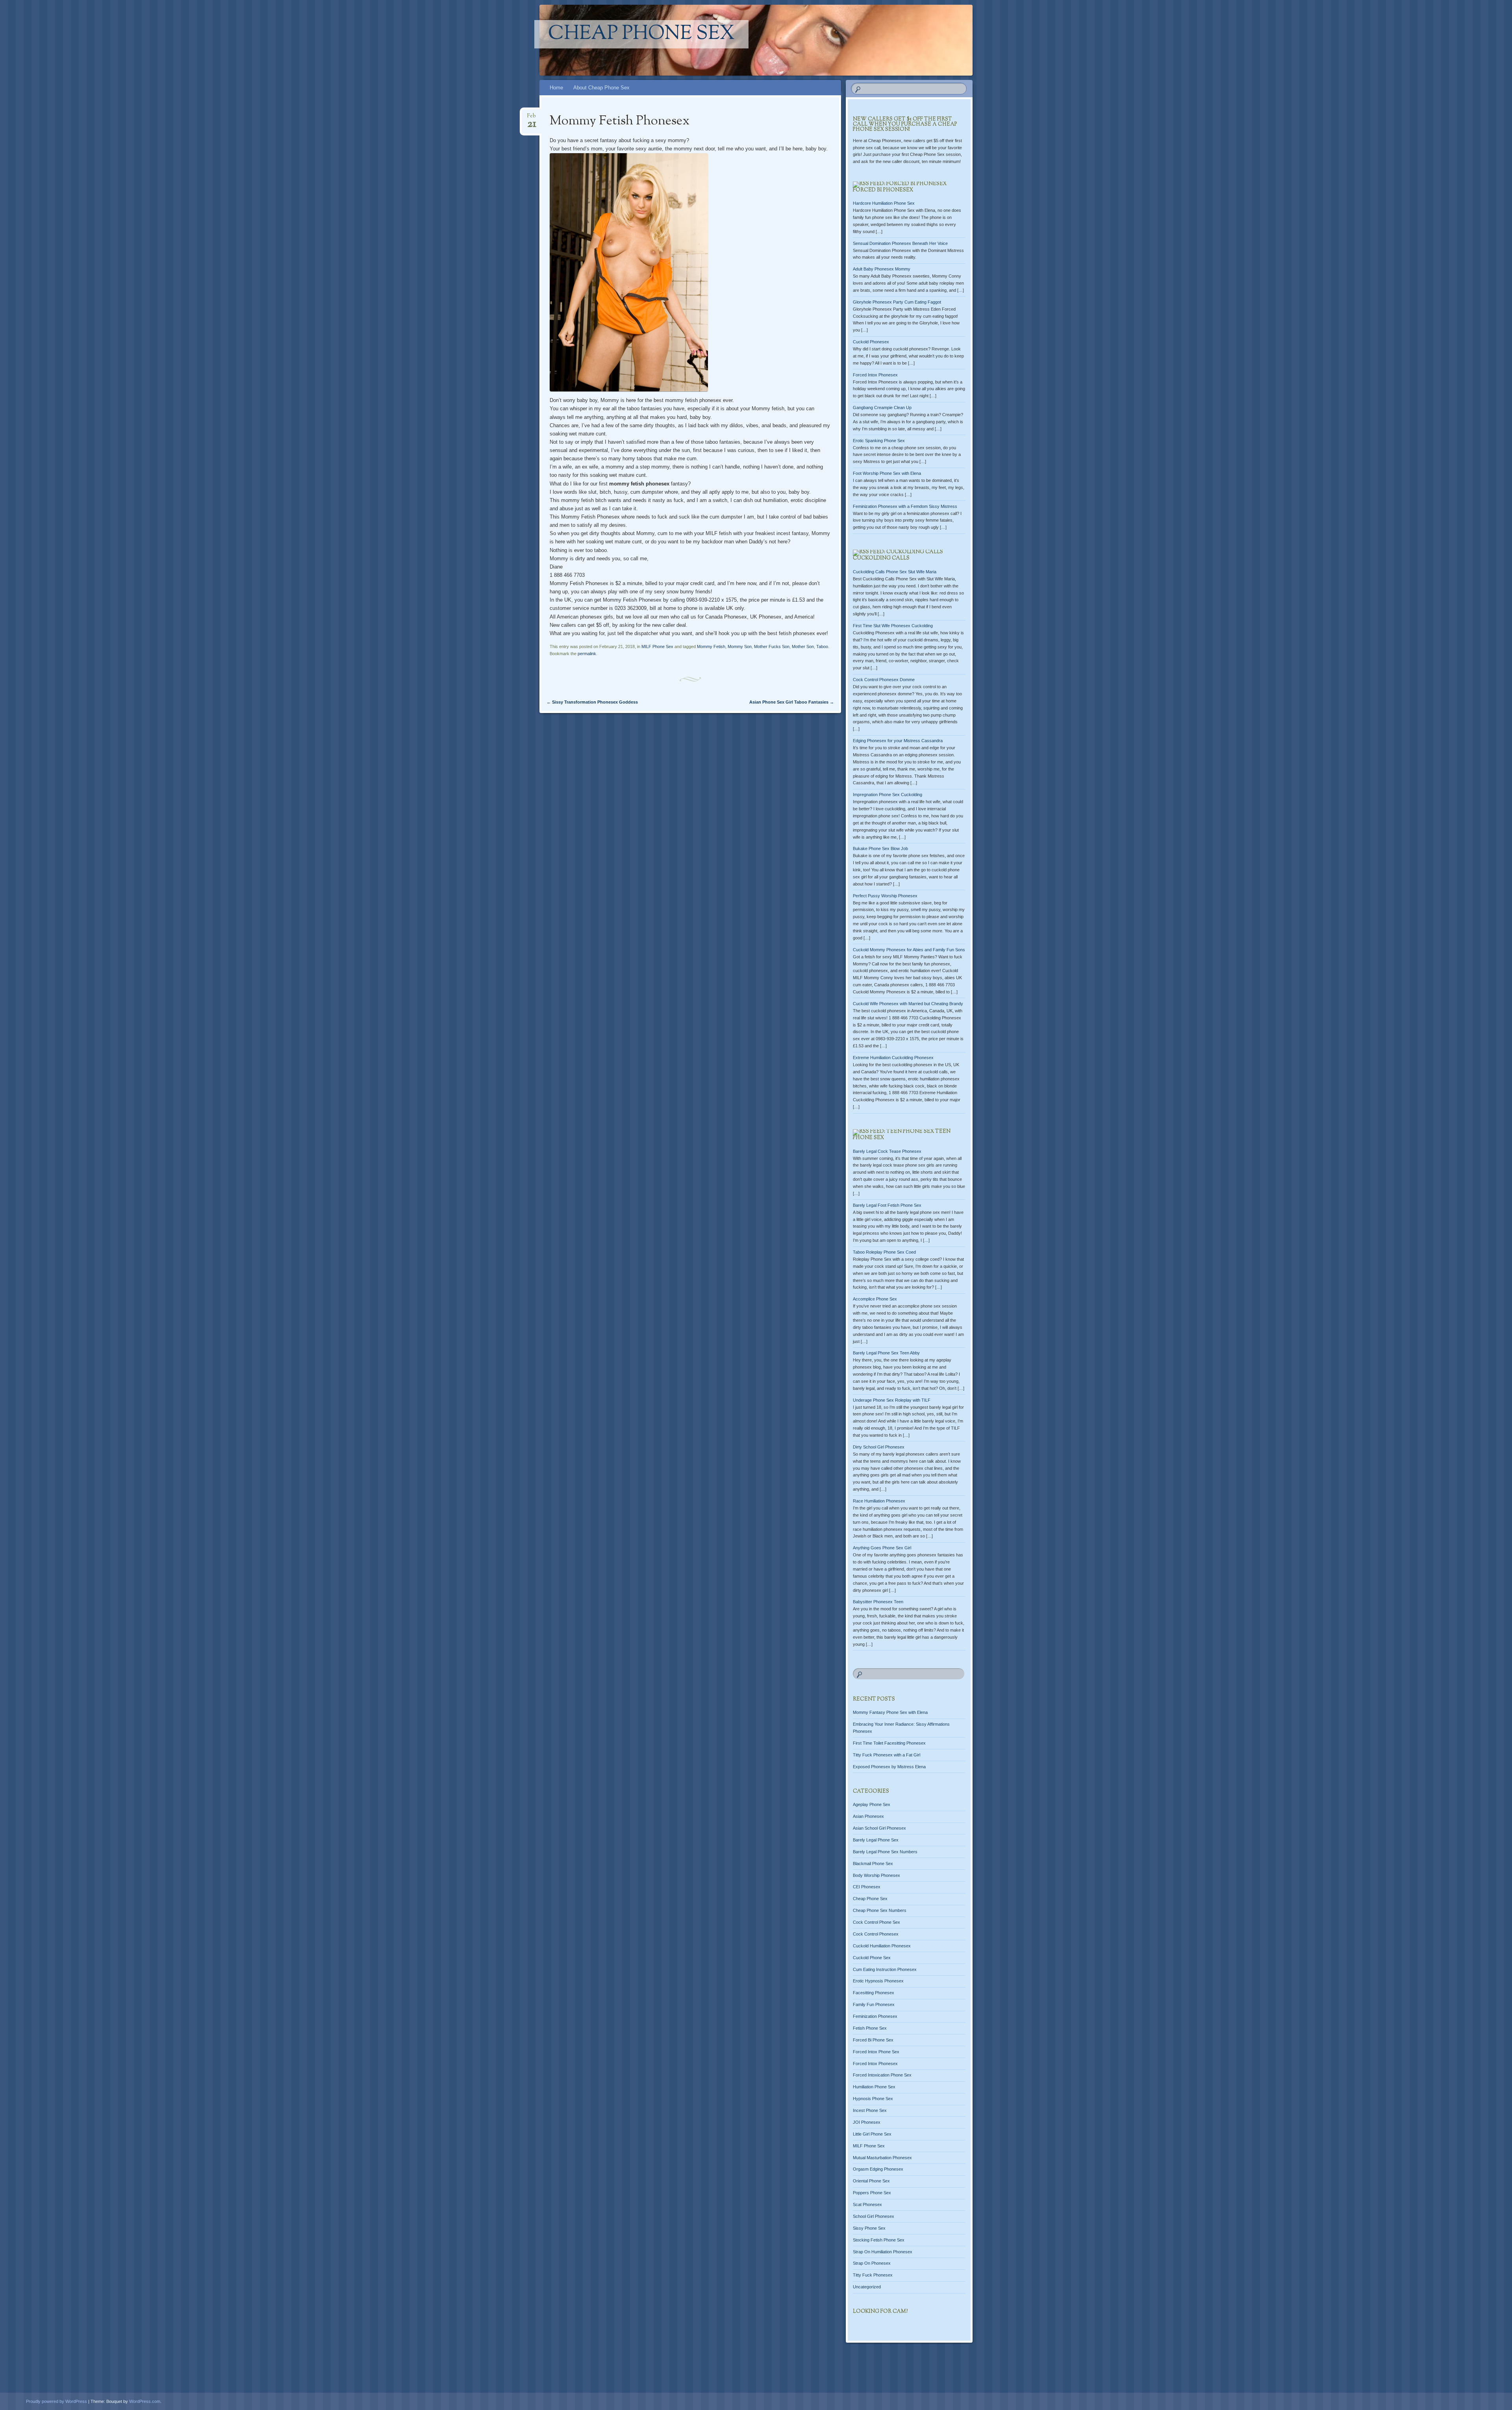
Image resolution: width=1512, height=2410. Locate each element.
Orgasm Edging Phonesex (878, 2169)
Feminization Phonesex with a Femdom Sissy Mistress (905, 506)
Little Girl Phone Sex (872, 2134)
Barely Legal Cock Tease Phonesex (887, 1151)
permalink (587, 654)
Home (556, 88)
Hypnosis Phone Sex (873, 2099)
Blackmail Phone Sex (873, 1864)
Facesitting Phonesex (874, 1993)
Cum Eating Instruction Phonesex (885, 1969)
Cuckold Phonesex (871, 342)
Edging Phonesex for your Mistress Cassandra (898, 741)
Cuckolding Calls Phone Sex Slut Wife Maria (895, 572)
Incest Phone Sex (870, 2110)
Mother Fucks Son (772, 646)
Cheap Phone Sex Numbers (880, 1910)
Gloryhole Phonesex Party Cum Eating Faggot (897, 302)
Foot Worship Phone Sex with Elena (887, 473)
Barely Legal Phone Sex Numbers (885, 1852)
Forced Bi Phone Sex (873, 2040)
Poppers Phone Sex (872, 2193)
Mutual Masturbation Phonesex (882, 2158)
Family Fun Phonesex (874, 2004)
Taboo (822, 646)
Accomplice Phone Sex (875, 1299)
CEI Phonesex (867, 1887)
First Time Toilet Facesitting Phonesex (889, 1743)
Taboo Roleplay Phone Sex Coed (884, 1252)
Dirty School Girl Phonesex (879, 1447)
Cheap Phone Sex (641, 34)
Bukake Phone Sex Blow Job (880, 848)
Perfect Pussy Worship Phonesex (885, 896)
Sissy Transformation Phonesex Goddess (592, 702)
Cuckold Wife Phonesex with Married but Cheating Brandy (908, 1004)
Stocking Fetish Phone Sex (879, 2240)
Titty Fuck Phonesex (873, 2275)
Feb (532, 118)
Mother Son (803, 646)
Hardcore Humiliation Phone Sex (884, 203)
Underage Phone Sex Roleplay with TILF (892, 1400)
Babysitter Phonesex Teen (878, 1602)
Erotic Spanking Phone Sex (879, 441)
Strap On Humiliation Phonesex (883, 2252)
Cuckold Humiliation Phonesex (882, 1946)
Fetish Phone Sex (870, 2028)
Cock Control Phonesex (876, 1934)
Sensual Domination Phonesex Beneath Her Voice (900, 243)
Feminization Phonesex (875, 2016)
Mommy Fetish (711, 646)
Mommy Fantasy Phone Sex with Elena (890, 1712)
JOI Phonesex (867, 2122)
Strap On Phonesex (872, 2263)
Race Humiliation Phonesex (879, 1501)
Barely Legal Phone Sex (876, 1840)
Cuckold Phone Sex (872, 1958)
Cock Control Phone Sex (876, 1922)
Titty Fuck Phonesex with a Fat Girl (887, 1755)
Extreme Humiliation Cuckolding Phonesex (893, 1058)
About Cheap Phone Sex (601, 88)
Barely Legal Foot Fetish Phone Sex (887, 1205)
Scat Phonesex (867, 2204)
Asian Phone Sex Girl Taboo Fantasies (792, 702)
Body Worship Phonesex (876, 1875)
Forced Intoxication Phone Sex (882, 2075)
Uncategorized (867, 2287)
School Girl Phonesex (874, 2216)
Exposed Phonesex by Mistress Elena (889, 1767)
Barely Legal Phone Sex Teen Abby (886, 1353)
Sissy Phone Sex (869, 2228)
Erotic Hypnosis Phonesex (878, 1981)
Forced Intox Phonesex (875, 375)
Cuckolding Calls (881, 558)
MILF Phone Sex (657, 646)
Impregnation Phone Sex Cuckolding (888, 795)
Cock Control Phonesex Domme (884, 680)
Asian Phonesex (868, 1816)
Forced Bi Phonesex (883, 190)
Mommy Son (740, 646)
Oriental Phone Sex (871, 2181)
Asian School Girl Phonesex (879, 1828)
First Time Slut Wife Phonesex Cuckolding (893, 626)
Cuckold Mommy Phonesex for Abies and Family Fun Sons (909, 950)
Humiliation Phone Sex (874, 2087)
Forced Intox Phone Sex (876, 2052)
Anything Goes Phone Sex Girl (882, 1548)
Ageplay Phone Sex (872, 1804)
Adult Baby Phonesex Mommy (882, 269)
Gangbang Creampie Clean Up (882, 408)
